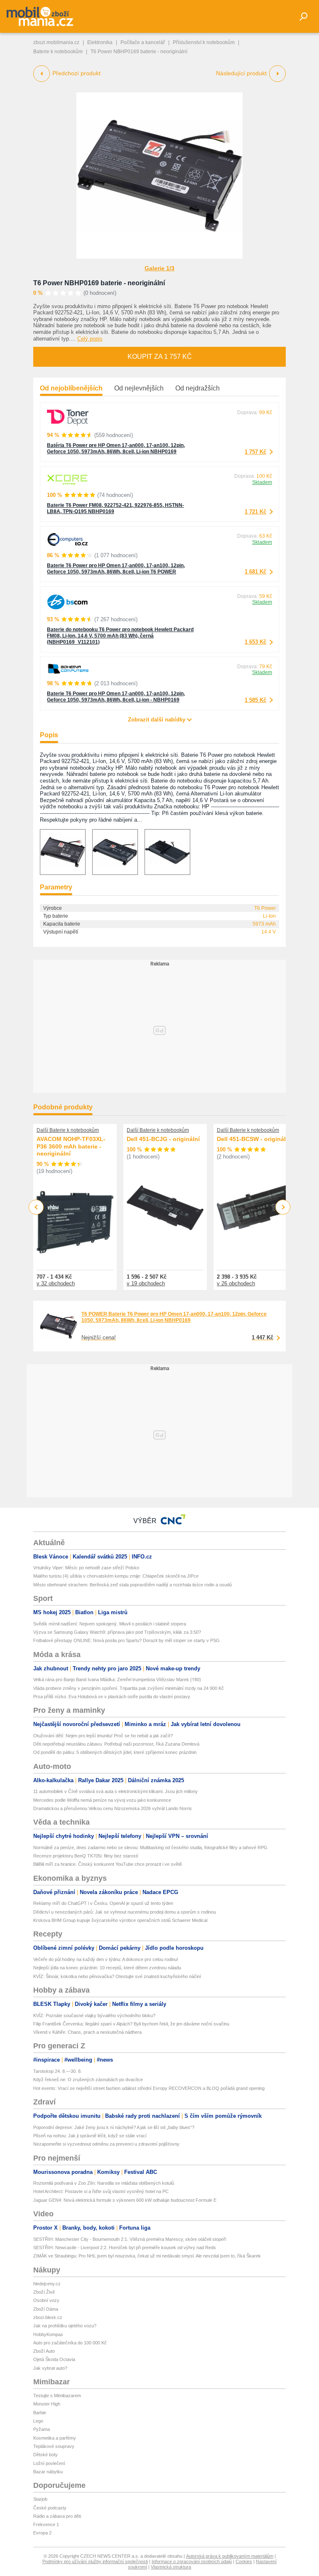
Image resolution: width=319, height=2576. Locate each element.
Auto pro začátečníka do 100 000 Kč (70, 2343)
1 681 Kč (255, 572)
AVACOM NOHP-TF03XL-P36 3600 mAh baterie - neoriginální (71, 1146)
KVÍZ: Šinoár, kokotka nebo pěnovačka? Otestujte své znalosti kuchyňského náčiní (117, 1976)
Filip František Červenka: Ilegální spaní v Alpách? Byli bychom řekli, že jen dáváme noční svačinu (131, 2024)
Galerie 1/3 (159, 268)
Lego (38, 2421)
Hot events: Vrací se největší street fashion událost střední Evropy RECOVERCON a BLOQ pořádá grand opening (149, 2088)
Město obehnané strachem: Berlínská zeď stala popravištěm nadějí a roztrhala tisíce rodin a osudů (133, 1585)
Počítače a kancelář (143, 42)
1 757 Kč (255, 452)
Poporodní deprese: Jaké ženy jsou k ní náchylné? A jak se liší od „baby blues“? (114, 2127)
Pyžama (42, 2429)
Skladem (262, 482)
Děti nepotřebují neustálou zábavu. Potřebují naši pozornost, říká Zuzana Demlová (116, 1744)
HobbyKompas (48, 2334)
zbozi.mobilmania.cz (56, 42)
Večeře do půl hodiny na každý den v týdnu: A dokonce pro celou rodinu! (106, 1959)
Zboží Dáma (46, 2309)
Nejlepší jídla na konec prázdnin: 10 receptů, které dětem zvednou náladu (107, 1968)
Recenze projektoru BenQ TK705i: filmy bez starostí (86, 1856)
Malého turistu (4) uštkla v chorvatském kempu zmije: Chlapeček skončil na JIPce (116, 1576)
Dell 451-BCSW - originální (254, 1139)
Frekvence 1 (46, 2524)
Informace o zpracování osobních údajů (192, 2561)
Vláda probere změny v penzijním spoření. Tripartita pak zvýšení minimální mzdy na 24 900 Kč (129, 1688)
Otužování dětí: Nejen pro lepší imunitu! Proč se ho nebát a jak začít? (103, 1736)
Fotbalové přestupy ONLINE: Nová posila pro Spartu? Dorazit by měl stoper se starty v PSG (126, 1640)
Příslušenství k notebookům (204, 42)
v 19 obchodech (146, 1283)
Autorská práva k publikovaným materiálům (230, 2556)
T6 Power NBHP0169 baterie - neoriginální (99, 283)
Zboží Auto (44, 2351)
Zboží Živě (44, 2292)
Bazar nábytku (48, 2472)
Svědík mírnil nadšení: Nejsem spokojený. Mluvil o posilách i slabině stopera (110, 1624)
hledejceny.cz (47, 2284)
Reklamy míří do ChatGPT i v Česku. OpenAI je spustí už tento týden (103, 1903)
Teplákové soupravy (54, 2446)
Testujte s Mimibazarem (57, 2396)
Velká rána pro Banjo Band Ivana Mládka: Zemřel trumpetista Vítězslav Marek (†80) (117, 1679)
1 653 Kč (255, 642)
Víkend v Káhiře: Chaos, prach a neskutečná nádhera (87, 2032)
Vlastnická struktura (171, 2567)
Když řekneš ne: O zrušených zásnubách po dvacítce (88, 2080)
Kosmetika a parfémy (55, 2438)
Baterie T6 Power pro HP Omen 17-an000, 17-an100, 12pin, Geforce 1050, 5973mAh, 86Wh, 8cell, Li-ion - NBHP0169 (116, 697)
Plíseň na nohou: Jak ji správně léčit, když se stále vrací (90, 2136)
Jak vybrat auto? (50, 2368)
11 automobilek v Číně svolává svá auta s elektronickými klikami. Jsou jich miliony (115, 1791)
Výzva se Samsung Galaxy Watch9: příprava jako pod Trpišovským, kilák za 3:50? (117, 1632)
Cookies (244, 2561)
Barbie (40, 2413)
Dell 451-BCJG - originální (163, 1139)
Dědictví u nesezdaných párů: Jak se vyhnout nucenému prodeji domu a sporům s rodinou (125, 1912)
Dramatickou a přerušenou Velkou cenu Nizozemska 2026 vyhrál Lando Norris (113, 1808)
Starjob (40, 2499)
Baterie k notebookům (58, 52)
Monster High (47, 2404)
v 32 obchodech (56, 1283)
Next (283, 1207)
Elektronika (100, 42)
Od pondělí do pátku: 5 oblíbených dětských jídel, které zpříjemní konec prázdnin (115, 1752)
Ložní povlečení (49, 2463)
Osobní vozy (46, 2300)
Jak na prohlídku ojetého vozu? (65, 2326)
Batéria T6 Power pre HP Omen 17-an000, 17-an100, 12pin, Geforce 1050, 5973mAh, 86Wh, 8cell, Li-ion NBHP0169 (116, 448)
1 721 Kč (255, 512)
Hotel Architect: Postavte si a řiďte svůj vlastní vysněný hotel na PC (101, 2191)
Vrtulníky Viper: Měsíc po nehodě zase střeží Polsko (86, 1568)
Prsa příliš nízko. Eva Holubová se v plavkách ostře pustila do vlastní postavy (112, 1697)
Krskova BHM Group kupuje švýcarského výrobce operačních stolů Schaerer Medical (120, 1920)
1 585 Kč (255, 700)
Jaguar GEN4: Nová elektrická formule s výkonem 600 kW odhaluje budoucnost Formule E (125, 2200)
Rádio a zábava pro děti (57, 2516)
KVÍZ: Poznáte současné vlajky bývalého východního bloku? (94, 2015)
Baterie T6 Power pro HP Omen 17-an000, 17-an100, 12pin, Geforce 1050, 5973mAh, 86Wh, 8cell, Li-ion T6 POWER (116, 569)
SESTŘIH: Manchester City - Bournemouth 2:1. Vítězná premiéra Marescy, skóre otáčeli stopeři (130, 2239)
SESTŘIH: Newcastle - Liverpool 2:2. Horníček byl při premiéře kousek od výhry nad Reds (125, 2248)
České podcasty (50, 2508)
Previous (36, 1207)
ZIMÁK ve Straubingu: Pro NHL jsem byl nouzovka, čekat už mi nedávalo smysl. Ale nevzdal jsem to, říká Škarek (147, 2256)
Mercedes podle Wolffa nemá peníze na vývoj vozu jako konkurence (102, 1800)
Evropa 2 (42, 2533)
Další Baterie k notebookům (68, 1130)
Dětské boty (45, 2455)
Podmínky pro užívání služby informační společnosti (95, 2561)
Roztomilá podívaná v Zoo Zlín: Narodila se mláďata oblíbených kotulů (104, 2183)
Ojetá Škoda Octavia (54, 2359)
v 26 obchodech (236, 1283)
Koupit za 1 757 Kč (160, 357)
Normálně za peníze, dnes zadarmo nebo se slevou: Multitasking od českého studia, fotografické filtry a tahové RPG (150, 1847)
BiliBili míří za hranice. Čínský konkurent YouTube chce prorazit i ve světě (108, 1864)
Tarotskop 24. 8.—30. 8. (58, 2071)
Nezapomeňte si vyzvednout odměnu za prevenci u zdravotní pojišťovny (106, 2144)
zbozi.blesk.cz (48, 2317)
